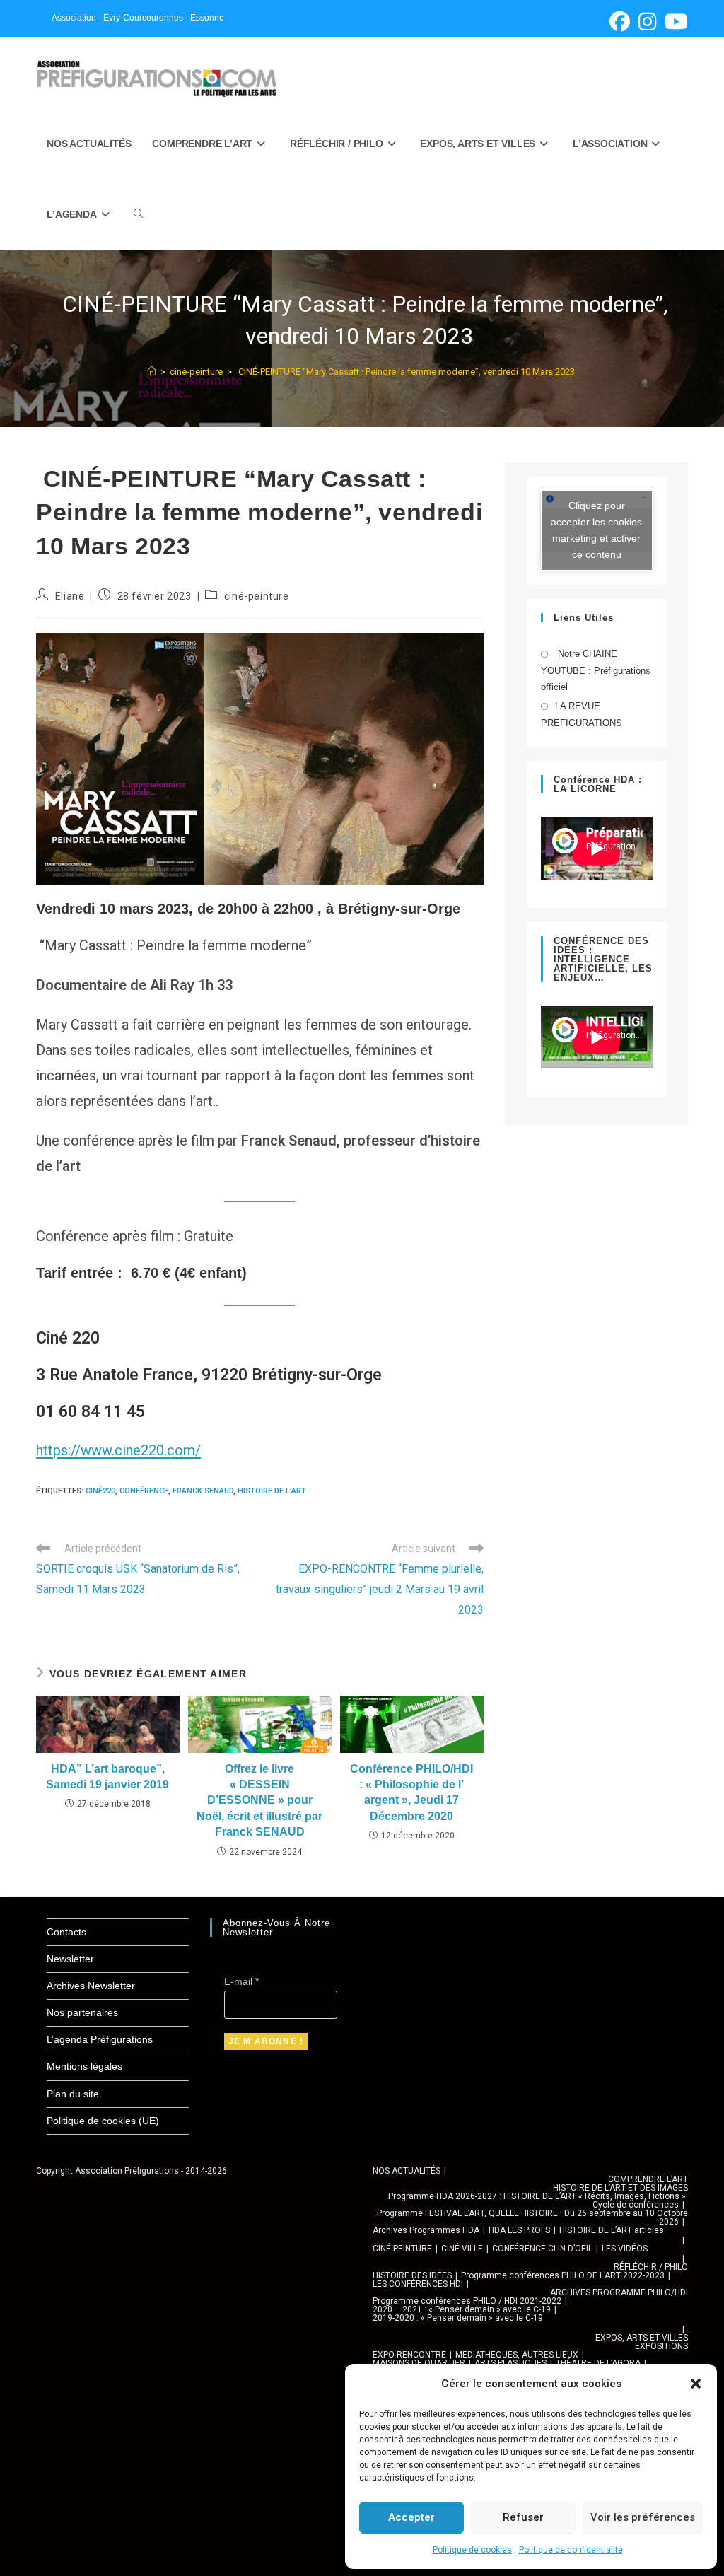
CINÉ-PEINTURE (402, 2249)
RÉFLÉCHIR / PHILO (651, 2267)
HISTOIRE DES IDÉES (412, 2275)
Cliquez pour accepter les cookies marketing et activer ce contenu (596, 530)
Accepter (411, 2517)
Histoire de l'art (272, 1491)
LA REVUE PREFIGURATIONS (582, 714)
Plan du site (73, 2094)
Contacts (66, 1932)
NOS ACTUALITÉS (407, 2171)
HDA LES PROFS (519, 2230)
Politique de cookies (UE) (103, 2121)
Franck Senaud (203, 1491)
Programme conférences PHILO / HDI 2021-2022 (467, 2301)
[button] (696, 2384)
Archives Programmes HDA (426, 2230)
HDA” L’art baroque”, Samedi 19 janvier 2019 (107, 1777)
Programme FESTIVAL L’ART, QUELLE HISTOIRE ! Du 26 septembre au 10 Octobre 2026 (532, 2217)
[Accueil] (152, 372)
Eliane (70, 596)
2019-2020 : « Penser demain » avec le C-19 (458, 2318)
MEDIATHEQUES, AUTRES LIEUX (517, 2355)
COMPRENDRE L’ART (648, 2179)
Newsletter (70, 1959)
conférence (144, 1491)
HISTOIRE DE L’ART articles (612, 2230)
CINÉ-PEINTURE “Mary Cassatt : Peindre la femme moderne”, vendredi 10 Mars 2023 (407, 372)
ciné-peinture (257, 596)
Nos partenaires (82, 2012)
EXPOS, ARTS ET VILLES (642, 2338)
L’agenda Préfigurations (100, 2039)
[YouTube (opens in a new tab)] (674, 22)
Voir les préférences (643, 2517)
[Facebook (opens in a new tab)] (620, 22)
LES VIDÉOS (625, 2249)
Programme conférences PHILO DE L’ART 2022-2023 (563, 2275)
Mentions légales (84, 2066)
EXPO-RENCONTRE (409, 2355)
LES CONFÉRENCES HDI (418, 2284)
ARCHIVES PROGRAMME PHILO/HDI (619, 2292)
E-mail (241, 1981)
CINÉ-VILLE (462, 2249)
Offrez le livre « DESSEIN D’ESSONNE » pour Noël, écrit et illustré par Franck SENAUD (259, 1801)
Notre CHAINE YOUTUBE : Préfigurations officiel (596, 670)
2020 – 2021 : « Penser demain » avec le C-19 (462, 2309)
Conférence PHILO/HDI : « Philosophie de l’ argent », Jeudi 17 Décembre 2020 (411, 1793)
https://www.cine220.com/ (118, 1450)
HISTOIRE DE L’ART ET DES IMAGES (620, 2188)
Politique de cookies (472, 2550)
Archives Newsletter (91, 1986)
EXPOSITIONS (661, 2346)
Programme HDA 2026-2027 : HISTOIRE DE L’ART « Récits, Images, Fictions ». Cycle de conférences (538, 2201)
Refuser (523, 2517)
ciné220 (100, 1491)
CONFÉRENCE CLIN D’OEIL (542, 2249)
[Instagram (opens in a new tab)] (647, 22)
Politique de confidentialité (571, 2550)
